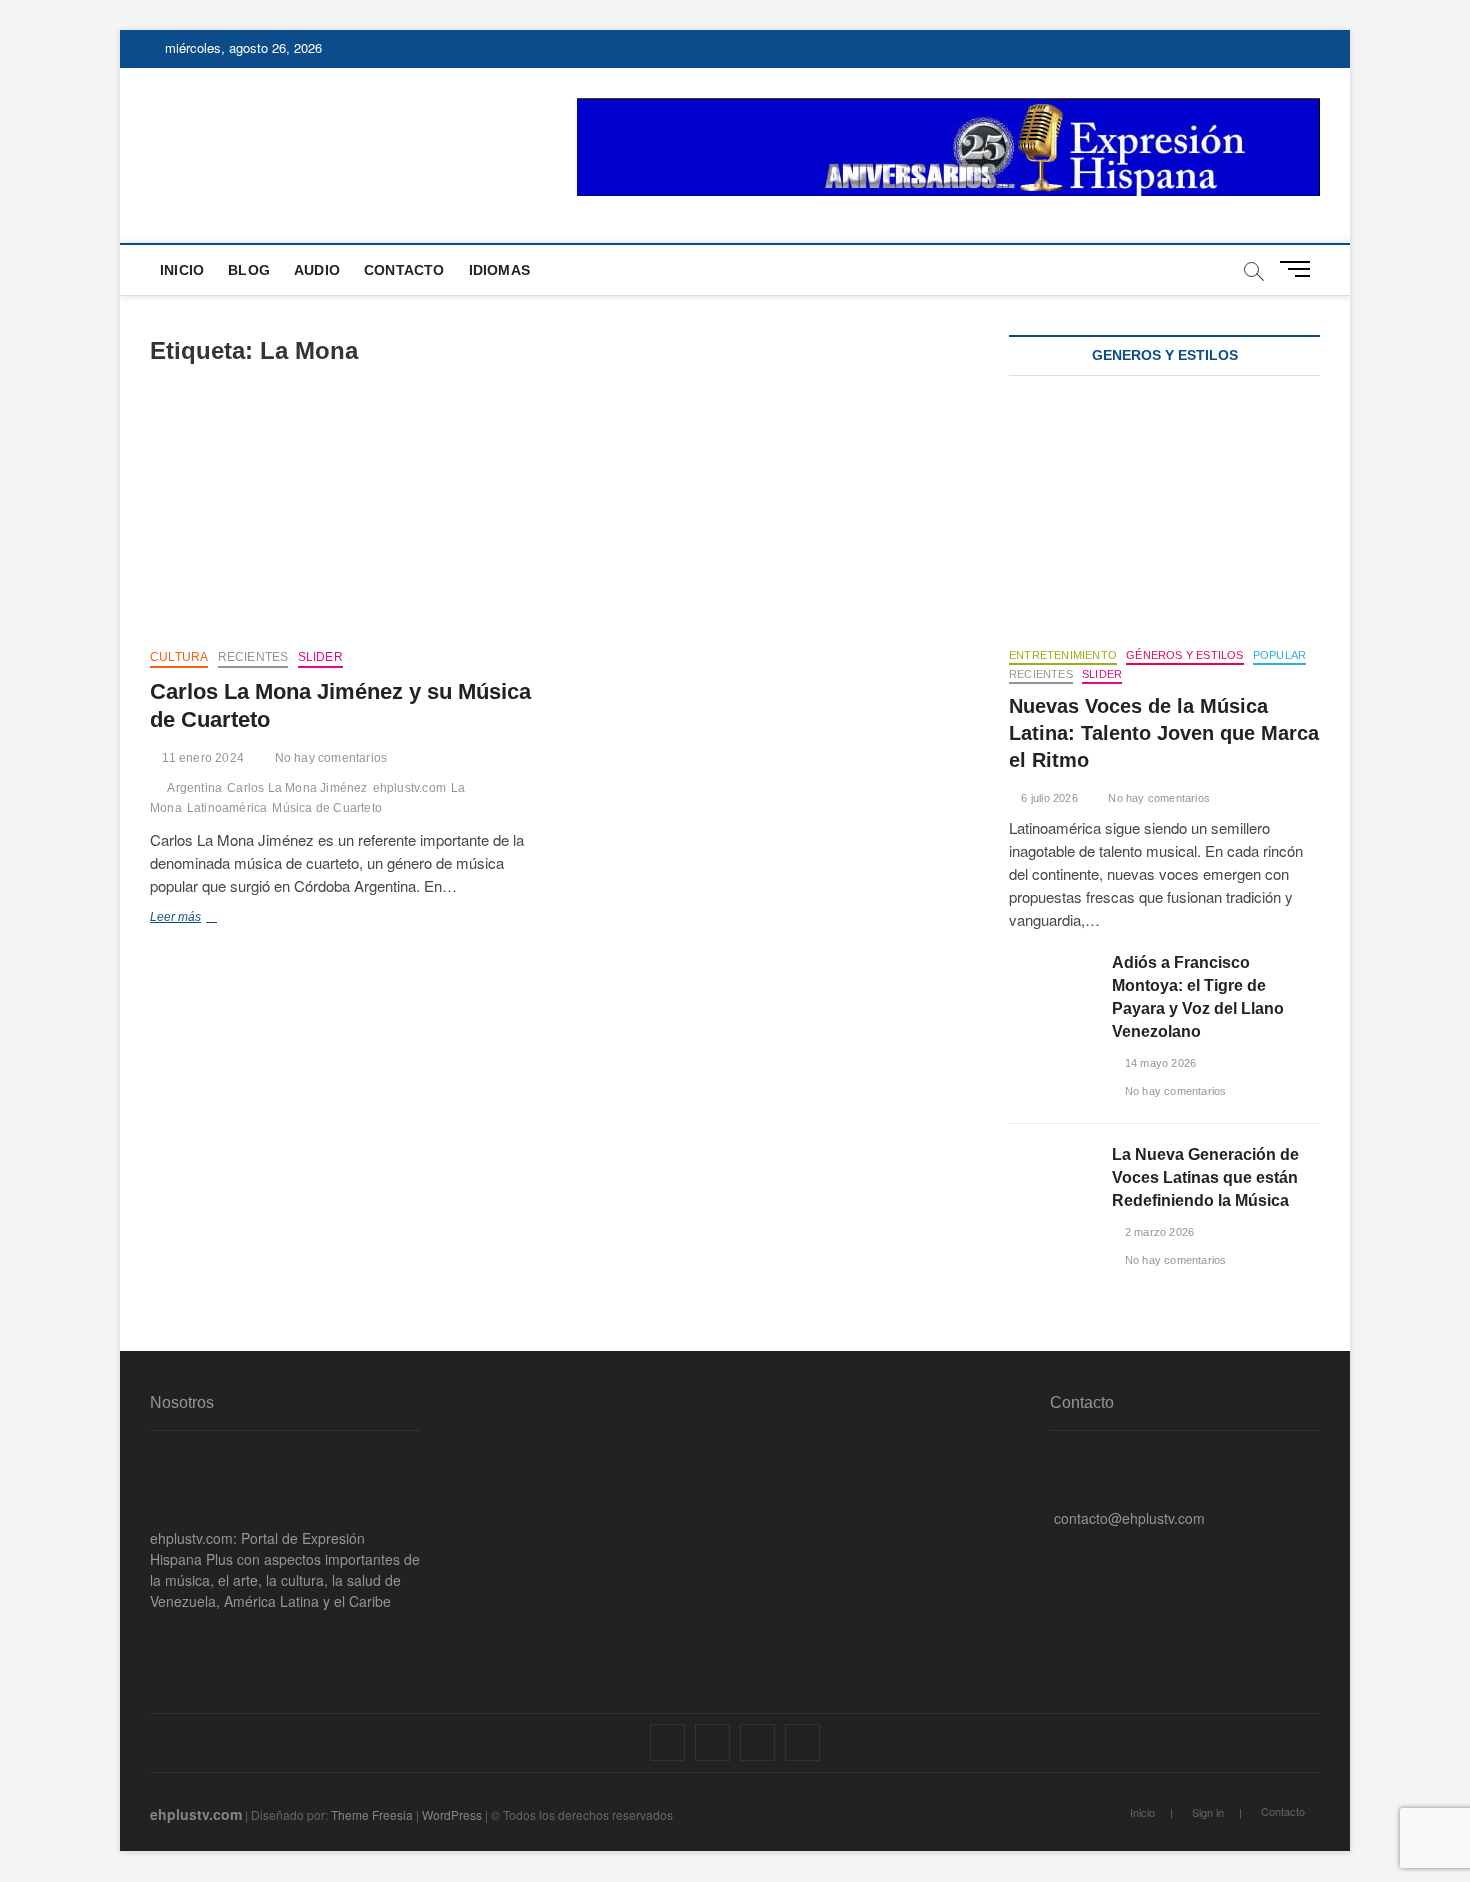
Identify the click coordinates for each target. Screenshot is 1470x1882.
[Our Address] (1055, 1456)
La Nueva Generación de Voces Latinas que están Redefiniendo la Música (1205, 1177)
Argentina (194, 788)
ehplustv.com (409, 788)
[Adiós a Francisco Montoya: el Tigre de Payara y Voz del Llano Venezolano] (1050, 981)
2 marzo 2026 (1158, 1232)
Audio (317, 270)
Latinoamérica (227, 808)
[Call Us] (1055, 1487)
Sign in (1208, 1812)
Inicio (182, 270)
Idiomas (499, 270)
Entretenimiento (1063, 655)
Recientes (253, 657)
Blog (249, 270)
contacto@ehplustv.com (1129, 1518)
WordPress (452, 1814)
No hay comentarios (329, 758)
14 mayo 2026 (1159, 1063)
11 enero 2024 (201, 758)
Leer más (198, 919)
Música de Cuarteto (327, 808)
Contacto (404, 270)
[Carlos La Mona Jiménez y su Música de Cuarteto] (347, 517)
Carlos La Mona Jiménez (297, 788)
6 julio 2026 (1048, 798)
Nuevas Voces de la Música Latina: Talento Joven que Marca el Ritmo (1164, 733)
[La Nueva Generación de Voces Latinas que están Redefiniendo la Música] (1050, 1173)
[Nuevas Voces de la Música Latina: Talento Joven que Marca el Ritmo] (1164, 516)
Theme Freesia (372, 1814)
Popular (1279, 655)
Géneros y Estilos (1184, 655)
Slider (320, 657)
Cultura (179, 657)
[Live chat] (1055, 1549)
